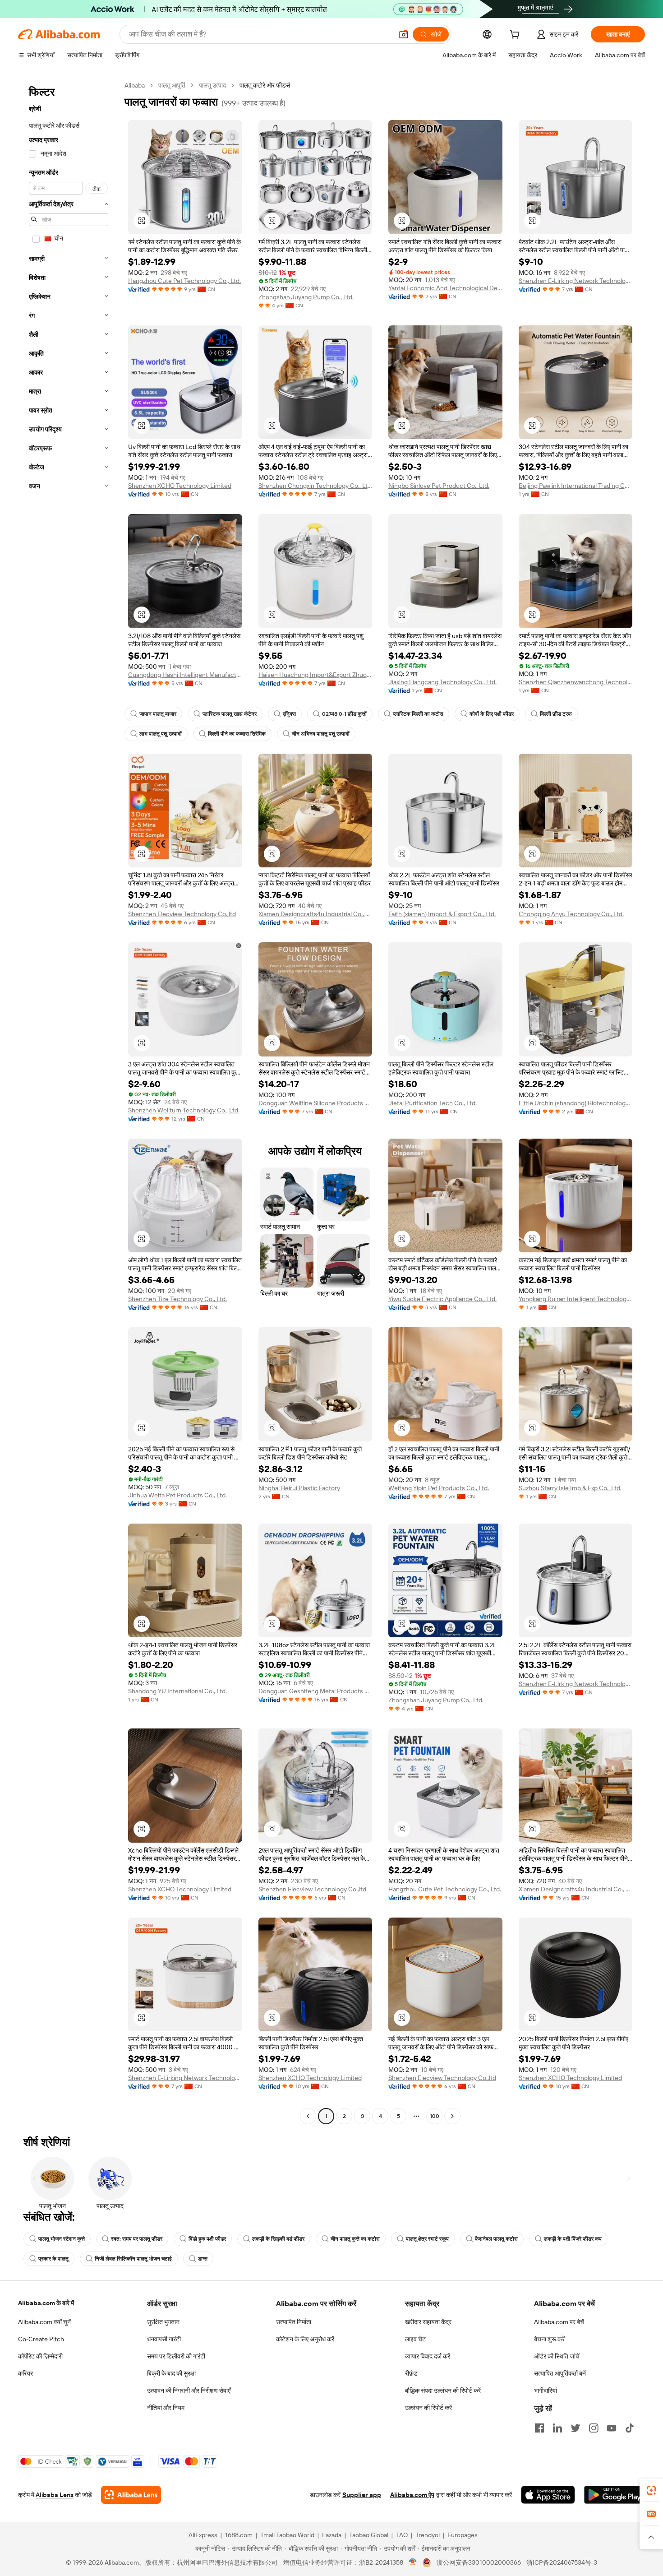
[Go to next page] (452, 2116)
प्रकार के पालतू (53, 2259)
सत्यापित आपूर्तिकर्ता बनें (560, 2373)
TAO (402, 2535)
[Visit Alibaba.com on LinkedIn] (557, 2428)
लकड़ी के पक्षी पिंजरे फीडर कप (573, 2239)
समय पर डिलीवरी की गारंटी (176, 2356)
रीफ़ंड (411, 2373)
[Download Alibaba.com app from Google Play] (615, 2495)
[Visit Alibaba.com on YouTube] (612, 2428)
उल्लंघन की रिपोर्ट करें (428, 2408)
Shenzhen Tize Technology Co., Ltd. (177, 1299)
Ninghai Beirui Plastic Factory (299, 1488)
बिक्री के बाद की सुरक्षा (171, 2373)
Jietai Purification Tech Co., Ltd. (433, 1103)
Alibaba (135, 85)
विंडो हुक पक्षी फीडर (207, 2239)
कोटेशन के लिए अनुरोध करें (305, 2339)
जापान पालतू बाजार (158, 714)
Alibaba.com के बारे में (46, 2303)
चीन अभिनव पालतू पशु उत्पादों (321, 734)
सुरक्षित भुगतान (163, 2322)
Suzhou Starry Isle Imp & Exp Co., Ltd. (570, 1488)
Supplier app (362, 2495)
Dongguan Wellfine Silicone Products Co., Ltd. (315, 1103)
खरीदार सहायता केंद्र (428, 2322)
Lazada (332, 2535)
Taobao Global (369, 2535)
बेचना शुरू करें (549, 2339)
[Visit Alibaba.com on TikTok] (630, 2428)
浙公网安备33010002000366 (479, 2562)
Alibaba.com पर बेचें (559, 2322)
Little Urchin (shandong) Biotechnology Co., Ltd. (576, 1103)
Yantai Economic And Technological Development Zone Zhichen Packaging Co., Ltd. (445, 288)
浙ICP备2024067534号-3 (562, 2562)
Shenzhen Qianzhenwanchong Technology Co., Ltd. (576, 682)
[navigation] (69, 1102)
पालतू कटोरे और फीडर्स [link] (265, 85)
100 (435, 2116)
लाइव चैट (415, 2339)
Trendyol (428, 2535)
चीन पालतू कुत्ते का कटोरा (355, 2239)
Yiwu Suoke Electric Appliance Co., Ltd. (442, 1299)
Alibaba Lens (55, 2495)
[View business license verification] (413, 2562)
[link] (651, 2490)
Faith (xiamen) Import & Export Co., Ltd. (442, 914)
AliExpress (203, 2535)
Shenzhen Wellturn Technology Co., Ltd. (184, 1110)
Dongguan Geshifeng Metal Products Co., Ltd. (315, 1691)
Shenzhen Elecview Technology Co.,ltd (182, 914)
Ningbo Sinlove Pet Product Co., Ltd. (439, 486)
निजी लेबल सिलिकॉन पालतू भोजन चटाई (133, 2259)
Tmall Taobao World (287, 2535)
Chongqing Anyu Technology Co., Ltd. (571, 914)
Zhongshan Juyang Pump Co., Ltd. (306, 297)
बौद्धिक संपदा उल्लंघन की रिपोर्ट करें (443, 2391)
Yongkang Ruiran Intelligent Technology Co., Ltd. (576, 1299)
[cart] (516, 36)
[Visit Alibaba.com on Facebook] (539, 2428)
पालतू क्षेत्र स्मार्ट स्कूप (427, 2239)
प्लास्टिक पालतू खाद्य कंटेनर (230, 714)
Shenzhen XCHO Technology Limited (180, 486)
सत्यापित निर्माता (294, 2322)
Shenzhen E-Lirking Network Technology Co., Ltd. (576, 281)
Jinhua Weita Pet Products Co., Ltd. (177, 1495)
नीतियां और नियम (166, 2408)
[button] (404, 34)
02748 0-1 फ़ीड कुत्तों (344, 714)
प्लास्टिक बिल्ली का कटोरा (418, 714)
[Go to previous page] (308, 2116)
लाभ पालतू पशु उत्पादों (161, 734)
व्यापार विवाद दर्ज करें (428, 2356)
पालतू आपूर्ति (172, 85)
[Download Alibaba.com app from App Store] (548, 2495)
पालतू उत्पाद (212, 85)
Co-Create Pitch (41, 2339)
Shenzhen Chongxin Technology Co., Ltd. (315, 486)
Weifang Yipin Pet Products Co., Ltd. (439, 1488)
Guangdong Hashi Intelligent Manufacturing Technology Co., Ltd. (185, 675)
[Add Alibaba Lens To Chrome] (131, 2495)
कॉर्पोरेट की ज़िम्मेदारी (40, 2356)
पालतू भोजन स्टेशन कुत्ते (62, 2239)
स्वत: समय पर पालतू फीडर (137, 2239)
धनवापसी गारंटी (164, 2339)
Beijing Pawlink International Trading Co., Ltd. (576, 486)
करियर (25, 2373)
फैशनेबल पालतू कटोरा (496, 2239)
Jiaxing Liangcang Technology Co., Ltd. (442, 682)
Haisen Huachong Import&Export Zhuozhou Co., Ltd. (315, 675)
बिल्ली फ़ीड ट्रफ (556, 714)
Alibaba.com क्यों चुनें (44, 2322)
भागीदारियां (546, 2391)
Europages (463, 2535)
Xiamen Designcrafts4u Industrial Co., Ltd (315, 914)
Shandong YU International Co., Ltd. (177, 1691)
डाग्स (203, 2259)
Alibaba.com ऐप (412, 2495)
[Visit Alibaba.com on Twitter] (576, 2428)
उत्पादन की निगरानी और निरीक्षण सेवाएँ (189, 2391)
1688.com (239, 2535)
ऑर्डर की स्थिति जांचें (557, 2356)
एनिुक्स (289, 714)
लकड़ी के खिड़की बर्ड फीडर (278, 2239)
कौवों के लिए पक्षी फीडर (492, 714)
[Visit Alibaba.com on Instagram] (594, 2428)
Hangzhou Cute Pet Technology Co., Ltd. (184, 281)
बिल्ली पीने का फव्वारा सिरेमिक (237, 734)
